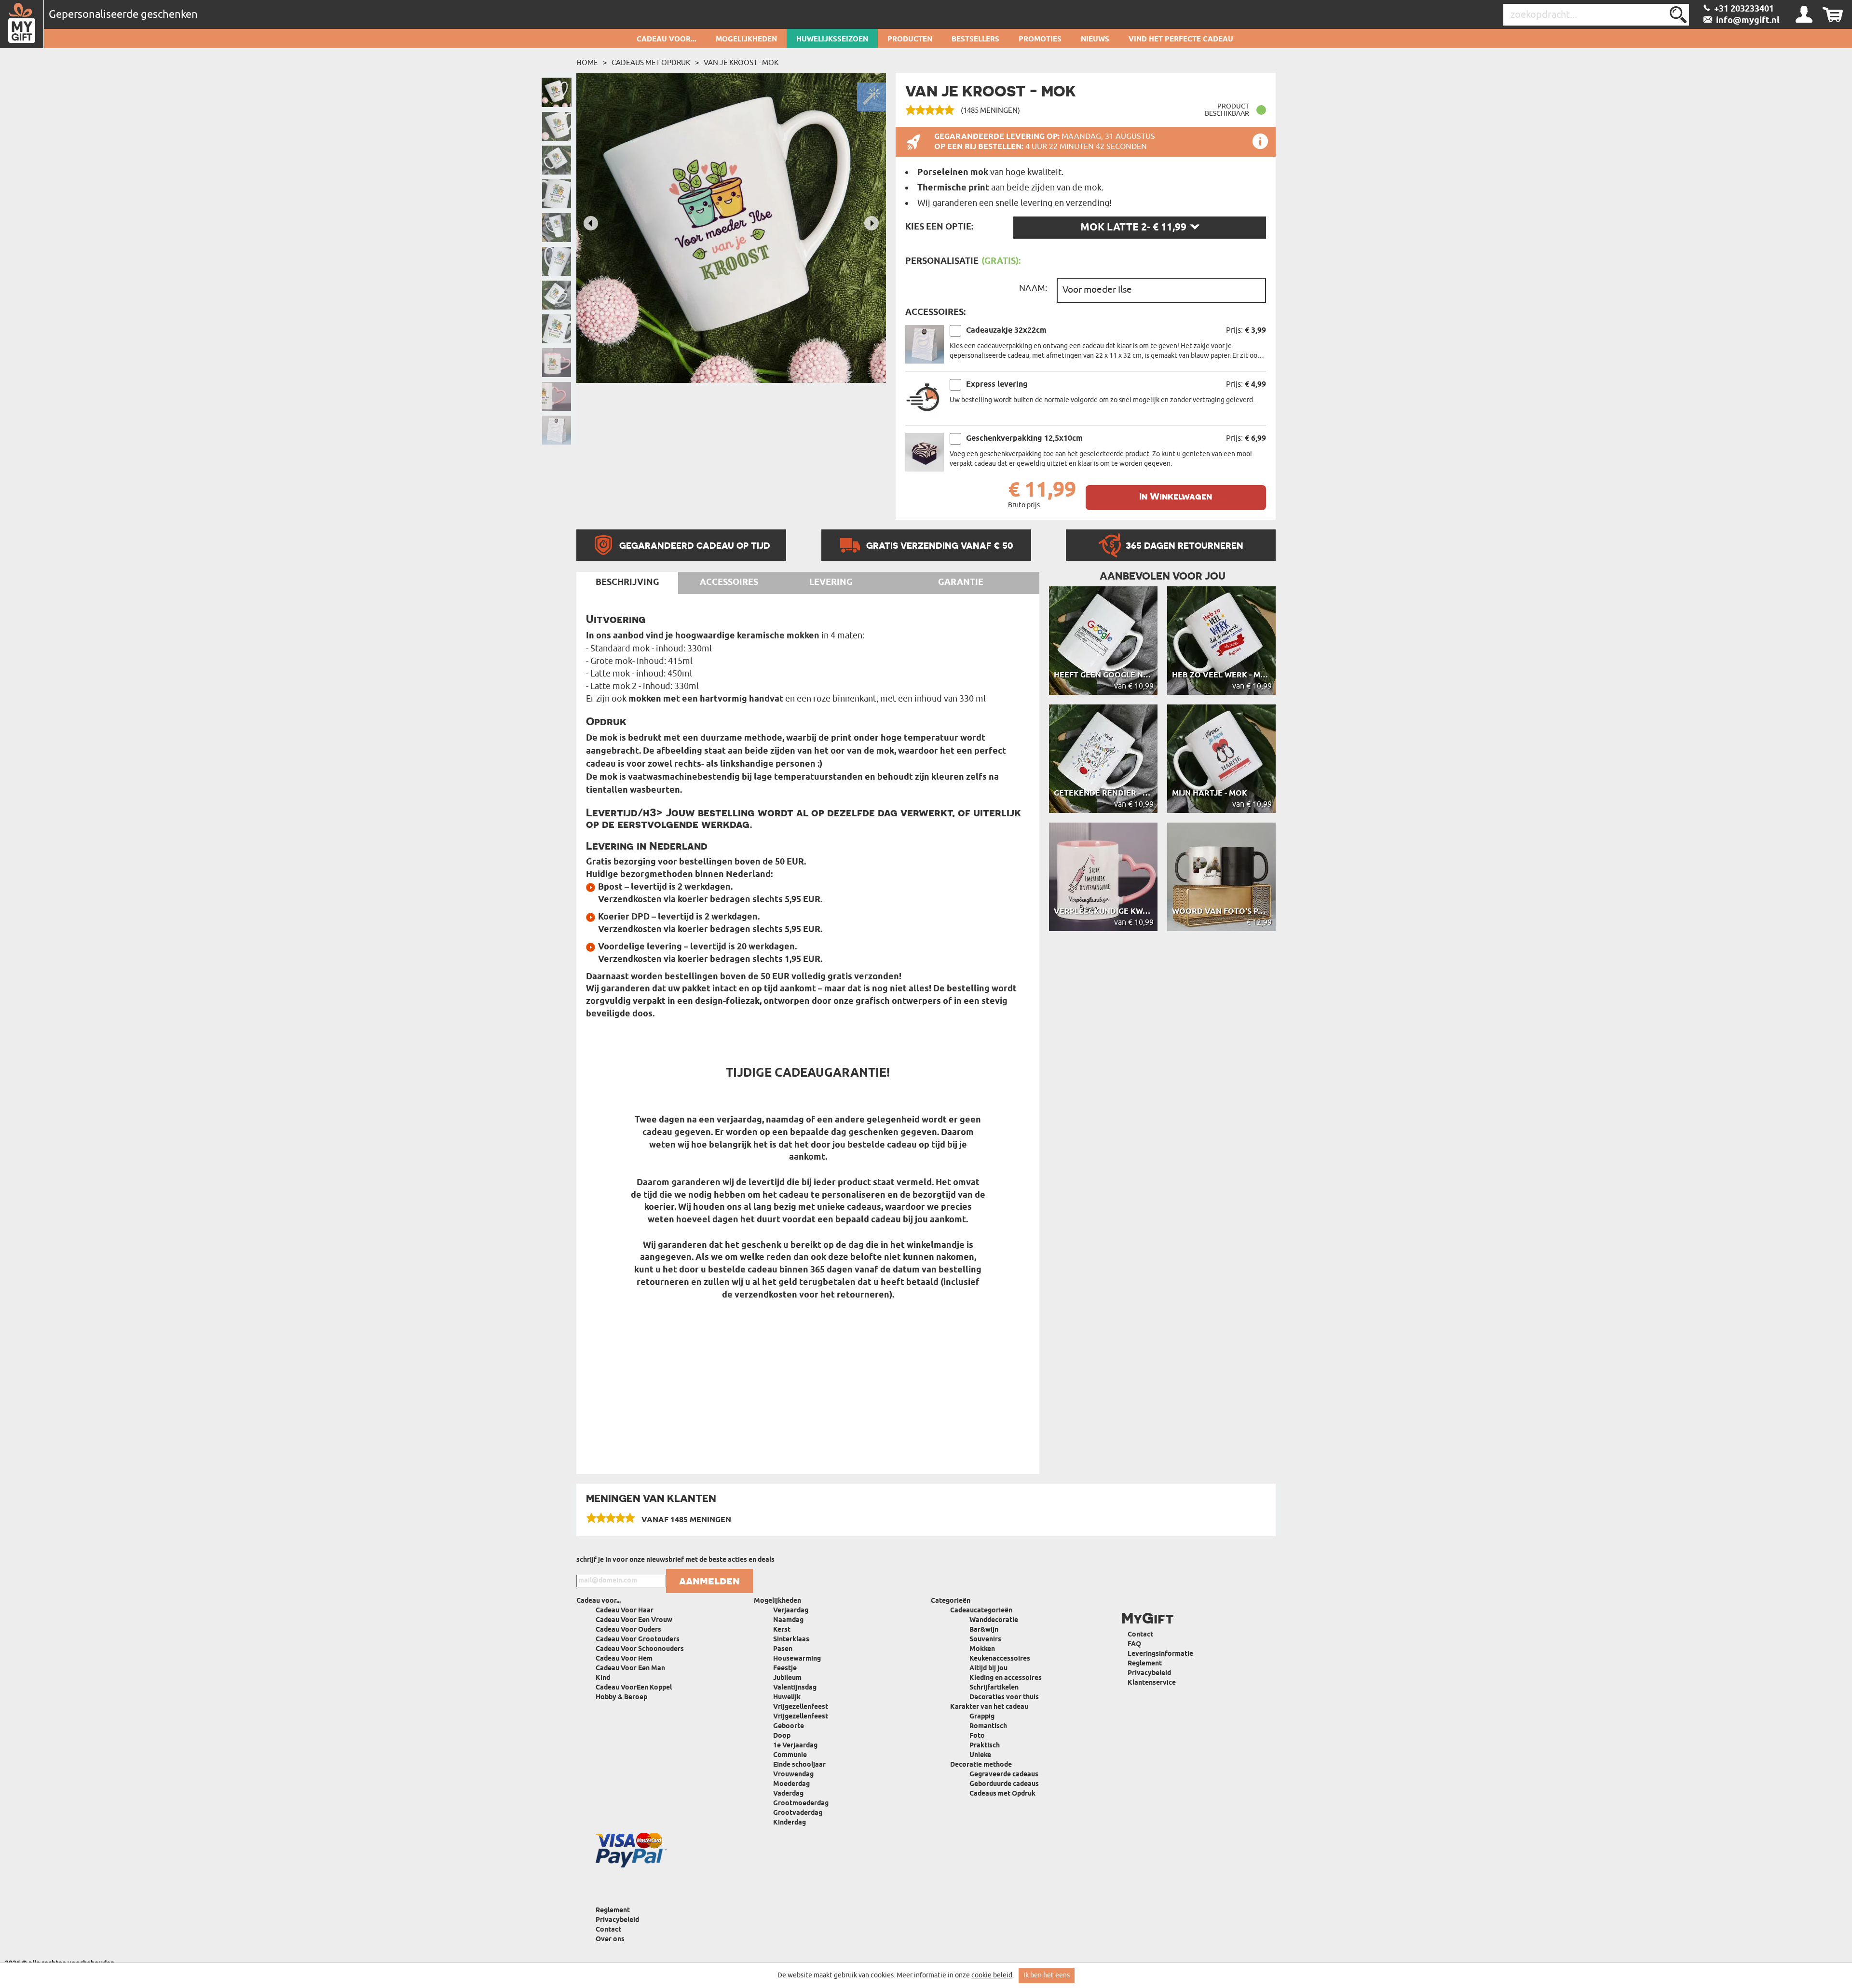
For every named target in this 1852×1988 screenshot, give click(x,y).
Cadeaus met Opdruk (651, 63)
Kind (603, 1678)
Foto (977, 1736)
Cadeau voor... (667, 40)
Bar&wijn (984, 1630)
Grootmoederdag (801, 1804)
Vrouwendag (793, 1775)
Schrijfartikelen (994, 1688)
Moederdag (791, 1784)
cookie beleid (992, 1975)
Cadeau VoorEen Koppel (634, 1688)
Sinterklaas (791, 1640)
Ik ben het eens (1047, 1975)
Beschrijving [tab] (627, 582)
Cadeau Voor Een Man (630, 1669)
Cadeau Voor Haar (625, 1611)
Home (587, 63)
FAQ (1134, 1644)
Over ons (610, 1940)
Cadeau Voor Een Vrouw (634, 1620)
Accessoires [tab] (729, 582)
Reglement (1145, 1664)
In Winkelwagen (1176, 496)
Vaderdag (788, 1794)
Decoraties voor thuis (1004, 1697)
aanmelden (709, 1581)
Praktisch (985, 1746)
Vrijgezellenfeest (801, 1707)
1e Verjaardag (795, 1746)
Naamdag (788, 1620)
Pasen (783, 1649)
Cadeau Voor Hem (624, 1659)
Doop (782, 1736)
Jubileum (787, 1678)
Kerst (782, 1630)
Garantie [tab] (961, 582)
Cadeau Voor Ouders (628, 1630)
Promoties (1040, 40)
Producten (910, 40)
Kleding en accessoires (1006, 1678)
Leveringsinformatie (1160, 1654)
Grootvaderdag (798, 1813)
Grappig (982, 1717)
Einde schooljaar (799, 1765)
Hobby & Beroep (621, 1697)
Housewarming (797, 1659)
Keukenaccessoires (1000, 1659)
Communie (790, 1755)
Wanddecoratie (994, 1620)
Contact (1140, 1635)
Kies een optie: (939, 227)
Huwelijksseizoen (832, 40)
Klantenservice (1152, 1683)
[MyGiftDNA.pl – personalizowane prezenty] (22, 24)
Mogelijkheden (746, 40)
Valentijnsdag (795, 1688)
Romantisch (988, 1726)
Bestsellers (975, 40)
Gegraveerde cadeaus (1004, 1775)
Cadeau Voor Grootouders (638, 1640)
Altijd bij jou (988, 1669)
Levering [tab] (831, 582)
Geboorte (789, 1726)
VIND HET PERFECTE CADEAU (1181, 40)
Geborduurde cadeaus (1004, 1784)
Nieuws (1095, 40)
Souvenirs (985, 1640)
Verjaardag (791, 1611)
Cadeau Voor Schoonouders (640, 1649)
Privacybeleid (1149, 1673)
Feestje (785, 1669)
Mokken (982, 1649)
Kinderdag (790, 1823)
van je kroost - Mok (741, 63)
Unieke (980, 1755)
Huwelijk (787, 1697)
